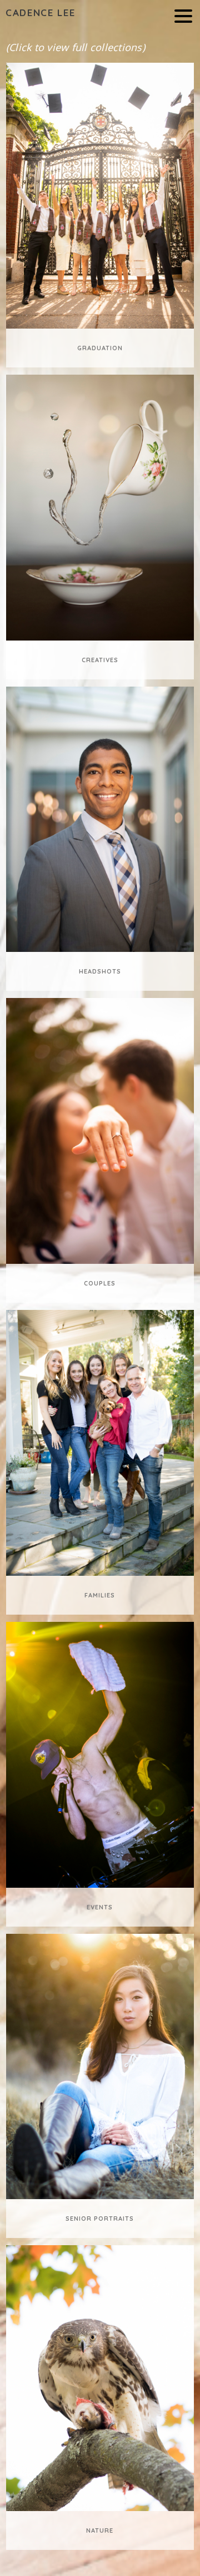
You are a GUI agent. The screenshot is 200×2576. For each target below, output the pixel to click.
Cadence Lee (40, 12)
